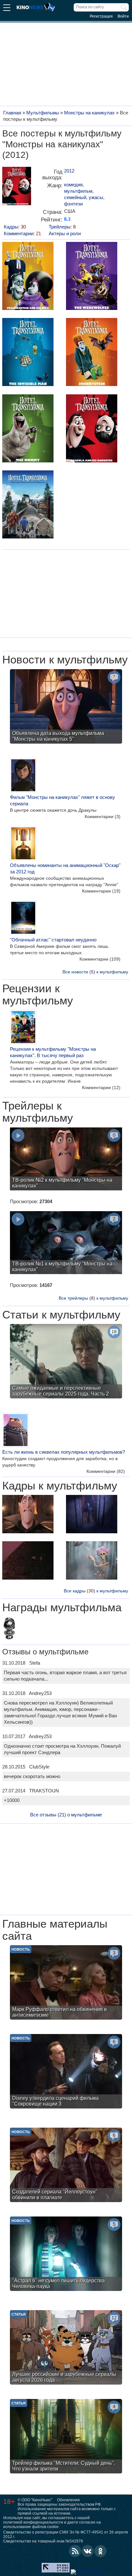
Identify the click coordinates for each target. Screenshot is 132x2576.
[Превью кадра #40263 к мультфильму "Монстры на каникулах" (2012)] (92, 1515)
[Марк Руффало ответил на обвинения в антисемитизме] (66, 1983)
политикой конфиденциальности (33, 2522)
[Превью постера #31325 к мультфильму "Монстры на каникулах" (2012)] (92, 429)
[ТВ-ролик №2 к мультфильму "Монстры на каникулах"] (66, 1160)
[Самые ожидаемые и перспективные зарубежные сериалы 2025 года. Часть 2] (66, 1362)
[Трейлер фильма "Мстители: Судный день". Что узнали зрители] (66, 2437)
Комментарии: (22, 233)
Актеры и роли (65, 233)
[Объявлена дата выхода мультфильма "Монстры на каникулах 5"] (66, 707)
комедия (73, 185)
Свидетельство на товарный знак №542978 (43, 2541)
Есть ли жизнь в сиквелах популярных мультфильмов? (64, 1452)
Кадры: (15, 227)
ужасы (96, 197)
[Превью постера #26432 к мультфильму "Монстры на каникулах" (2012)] (28, 505)
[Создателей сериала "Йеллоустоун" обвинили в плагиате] (66, 2166)
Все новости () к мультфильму (95, 972)
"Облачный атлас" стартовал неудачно (53, 940)
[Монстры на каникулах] (17, 188)
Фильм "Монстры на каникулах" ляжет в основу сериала (62, 800)
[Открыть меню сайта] (7, 8)
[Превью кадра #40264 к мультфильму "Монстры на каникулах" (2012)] (28, 1515)
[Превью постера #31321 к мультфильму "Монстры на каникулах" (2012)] (92, 277)
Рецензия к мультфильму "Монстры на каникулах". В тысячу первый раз (53, 1052)
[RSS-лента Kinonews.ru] (75, 2551)
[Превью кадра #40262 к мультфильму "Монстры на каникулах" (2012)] (28, 1561)
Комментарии (103, 816)
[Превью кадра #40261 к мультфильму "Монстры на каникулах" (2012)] (92, 1561)
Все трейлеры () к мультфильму (93, 1298)
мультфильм (78, 191)
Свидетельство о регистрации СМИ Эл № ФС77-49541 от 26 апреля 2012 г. (66, 2534)
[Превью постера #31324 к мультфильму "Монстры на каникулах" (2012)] (28, 429)
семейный (75, 197)
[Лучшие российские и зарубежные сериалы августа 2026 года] (66, 2348)
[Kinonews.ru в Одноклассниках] (101, 2551)
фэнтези (73, 204)
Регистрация (101, 16)
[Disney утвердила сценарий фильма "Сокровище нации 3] (66, 2072)
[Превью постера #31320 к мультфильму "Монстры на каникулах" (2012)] (28, 277)
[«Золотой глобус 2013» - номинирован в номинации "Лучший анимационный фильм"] (9, 1629)
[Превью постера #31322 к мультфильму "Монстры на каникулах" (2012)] (28, 353)
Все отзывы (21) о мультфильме (66, 1815)
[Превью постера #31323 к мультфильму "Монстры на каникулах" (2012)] (92, 353)
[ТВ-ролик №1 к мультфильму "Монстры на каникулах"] (66, 1243)
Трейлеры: (62, 227)
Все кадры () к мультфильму (96, 1591)
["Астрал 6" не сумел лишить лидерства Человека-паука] (66, 2255)
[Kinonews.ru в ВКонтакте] (88, 2551)
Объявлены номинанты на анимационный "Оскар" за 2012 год (65, 868)
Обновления (68, 2500)
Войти (123, 16)
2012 (69, 171)
